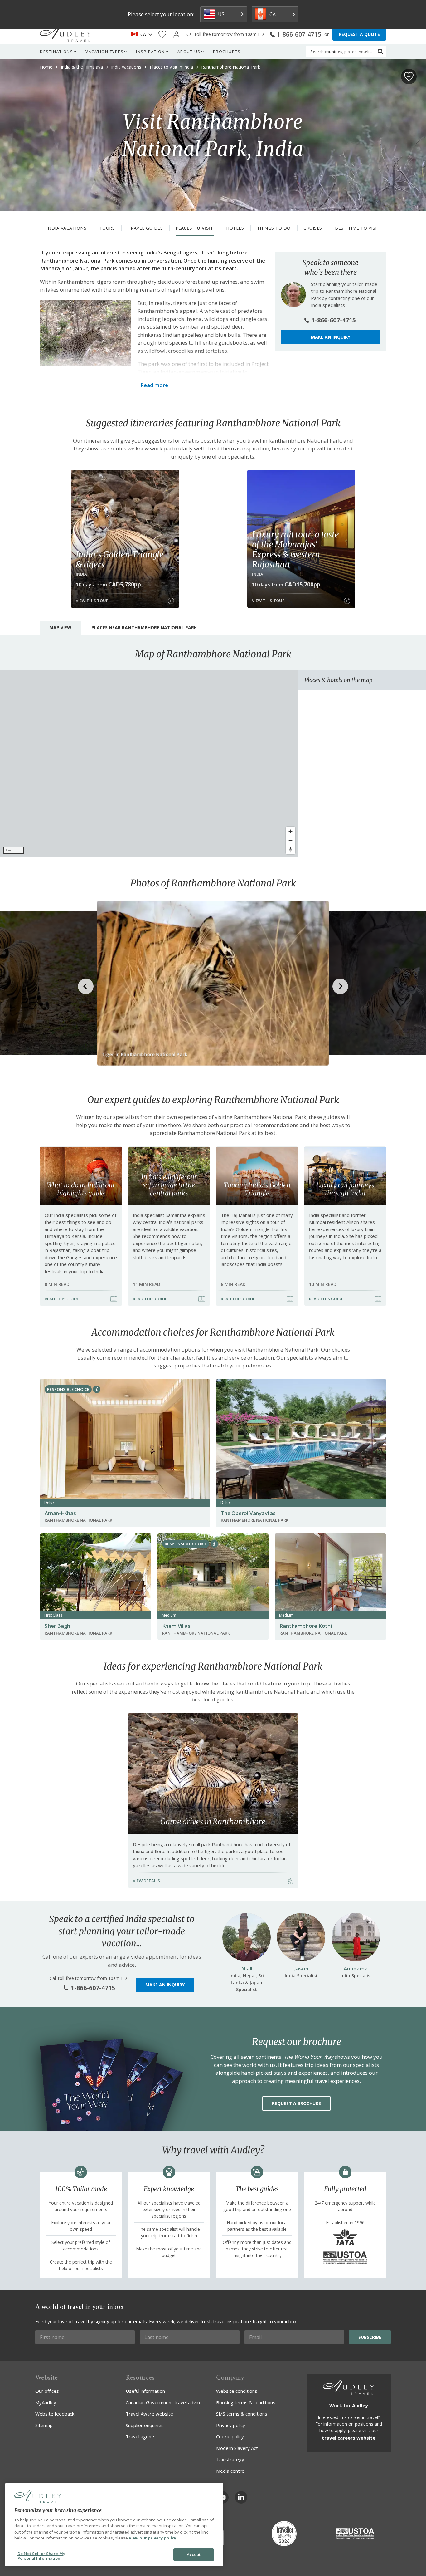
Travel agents (141, 2436)
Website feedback (55, 2414)
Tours (107, 228)
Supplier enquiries (145, 2425)
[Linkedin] (241, 2497)
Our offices (47, 2391)
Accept (194, 2554)
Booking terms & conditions (246, 2402)
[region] (149, 763)
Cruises (313, 228)
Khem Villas (176, 1626)
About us (189, 52)
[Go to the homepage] (65, 34)
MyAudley (46, 2402)
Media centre (230, 2471)
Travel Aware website (149, 2414)
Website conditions (237, 2391)
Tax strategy (230, 2459)
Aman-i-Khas (60, 1513)
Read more (154, 385)
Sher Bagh (57, 1626)
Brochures (227, 52)
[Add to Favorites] (409, 76)
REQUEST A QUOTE (359, 34)
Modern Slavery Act (237, 2448)
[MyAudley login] (176, 34)
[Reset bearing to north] (290, 849)
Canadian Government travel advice (164, 2402)
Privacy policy (231, 2425)
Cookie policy (230, 2436)
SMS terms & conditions (242, 2414)
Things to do (274, 228)
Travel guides (145, 228)
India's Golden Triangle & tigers (120, 559)
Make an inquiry (331, 337)
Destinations (56, 52)
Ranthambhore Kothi (305, 1626)
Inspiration (150, 52)
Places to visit (195, 228)
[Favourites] (162, 34)
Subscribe (370, 2337)
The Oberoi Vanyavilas (248, 1513)
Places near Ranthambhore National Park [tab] (144, 628)
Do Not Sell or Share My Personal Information (41, 2556)
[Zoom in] (290, 831)
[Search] (380, 52)
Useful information (145, 2391)
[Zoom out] (290, 840)
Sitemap (44, 2425)
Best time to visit (357, 228)
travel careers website (349, 2438)
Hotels (235, 228)
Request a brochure (296, 2103)
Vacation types (104, 52)
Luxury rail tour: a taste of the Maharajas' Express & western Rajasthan (295, 549)
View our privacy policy (152, 2538)
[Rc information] (97, 1389)
